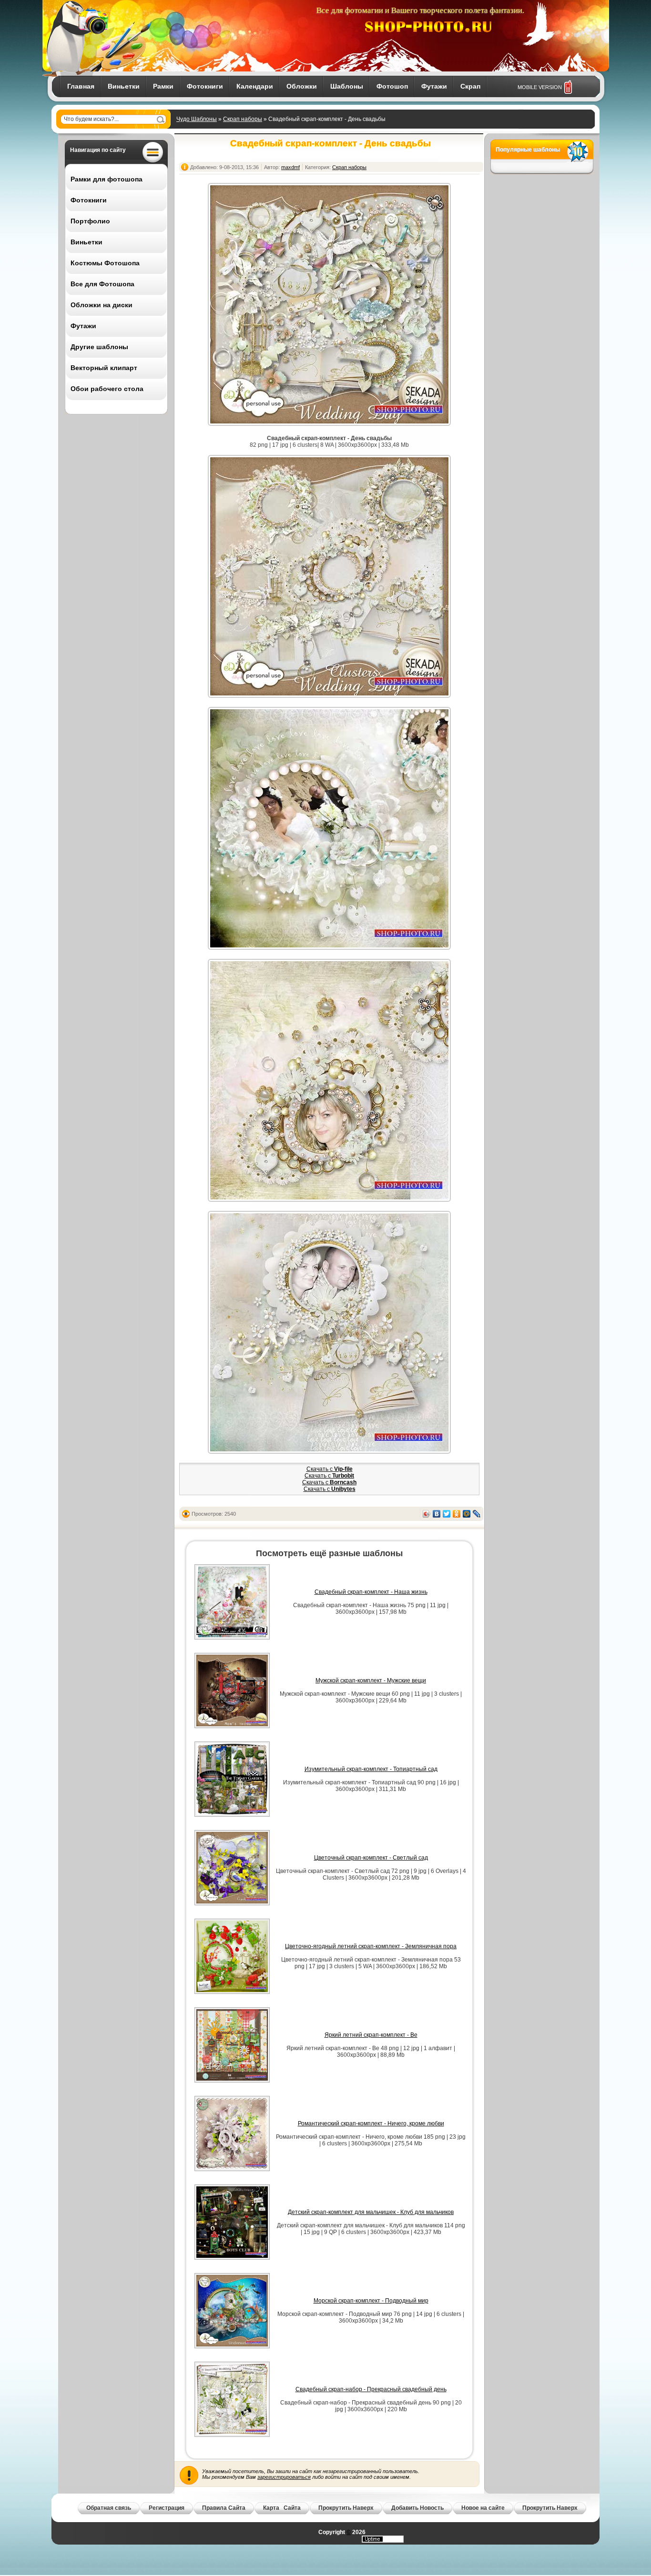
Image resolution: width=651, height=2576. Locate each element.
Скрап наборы (243, 119)
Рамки (163, 86)
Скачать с (330, 1469)
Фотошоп (392, 86)
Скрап (470, 86)
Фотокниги (205, 86)
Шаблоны (347, 86)
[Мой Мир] (467, 1514)
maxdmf (290, 167)
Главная (81, 86)
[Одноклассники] (457, 1514)
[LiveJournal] (477, 1514)
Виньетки (124, 86)
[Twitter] (447, 1514)
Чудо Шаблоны (197, 119)
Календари (255, 86)
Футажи (434, 86)
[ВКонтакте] (437, 1514)
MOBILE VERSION (540, 87)
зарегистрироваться (284, 2477)
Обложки (302, 86)
